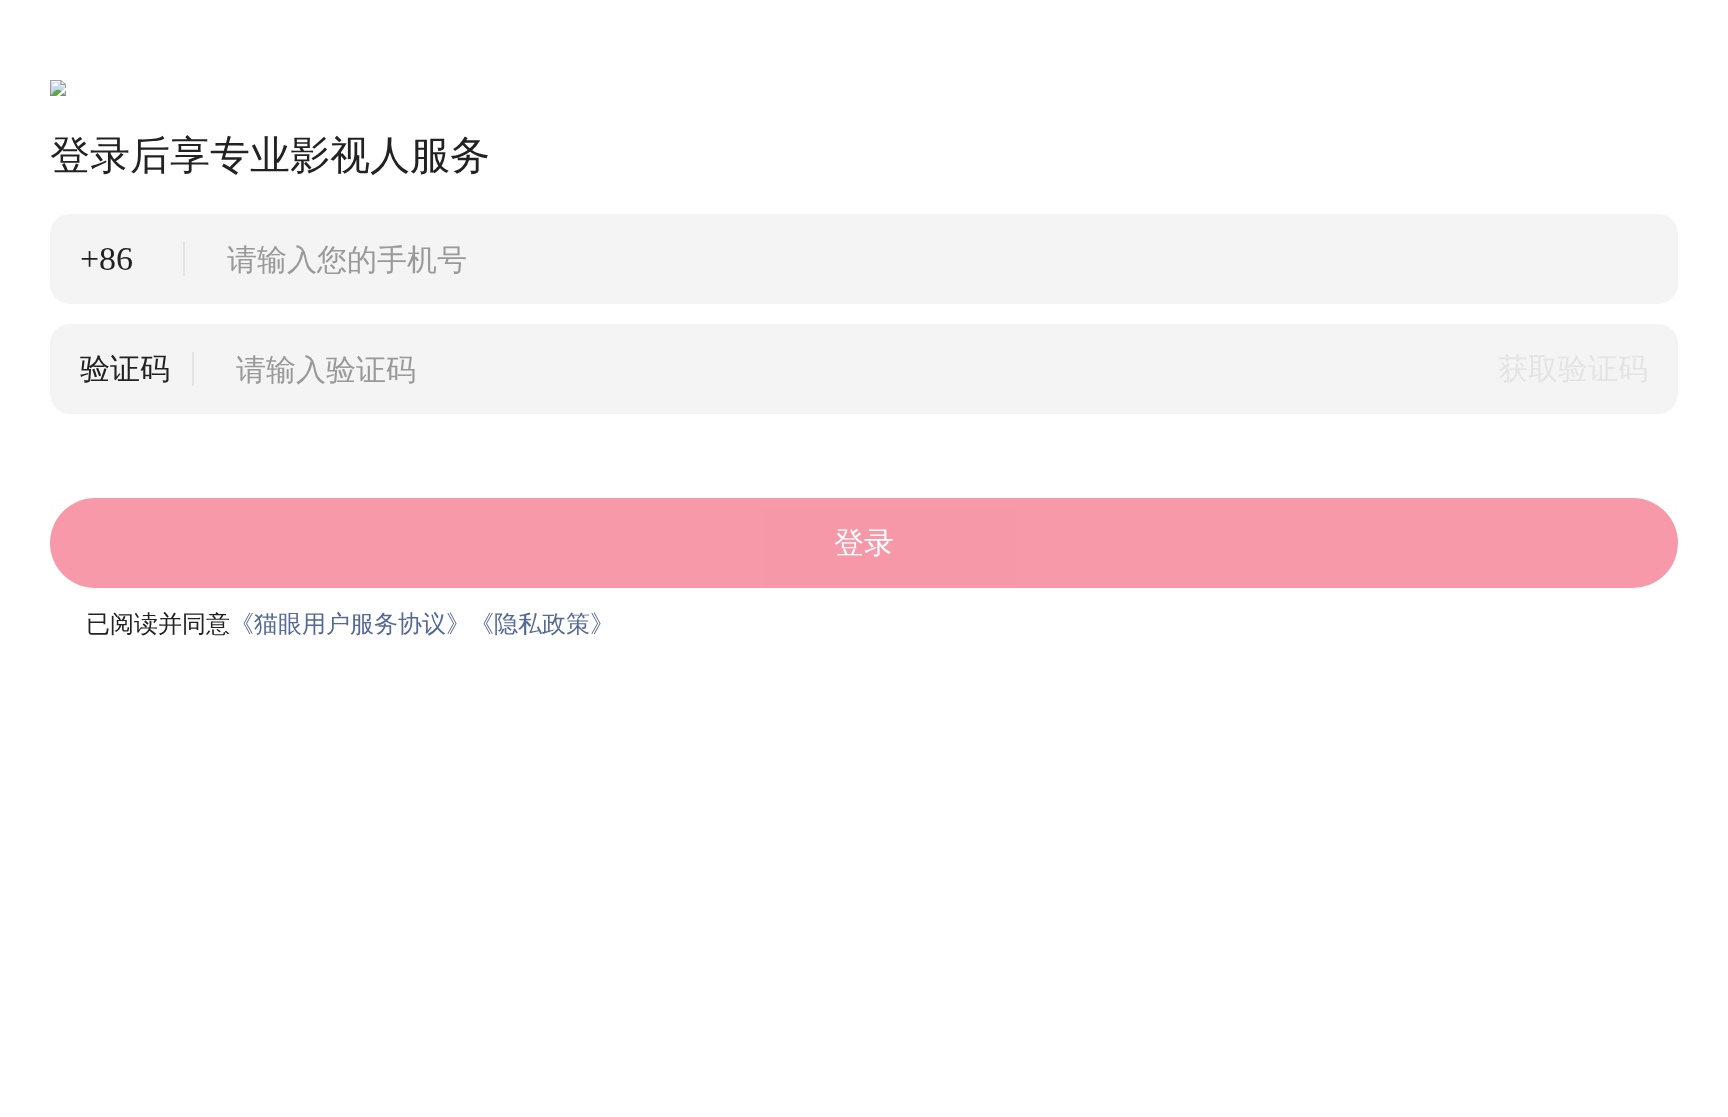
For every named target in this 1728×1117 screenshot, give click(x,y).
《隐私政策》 (542, 624)
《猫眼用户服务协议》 (350, 624)
